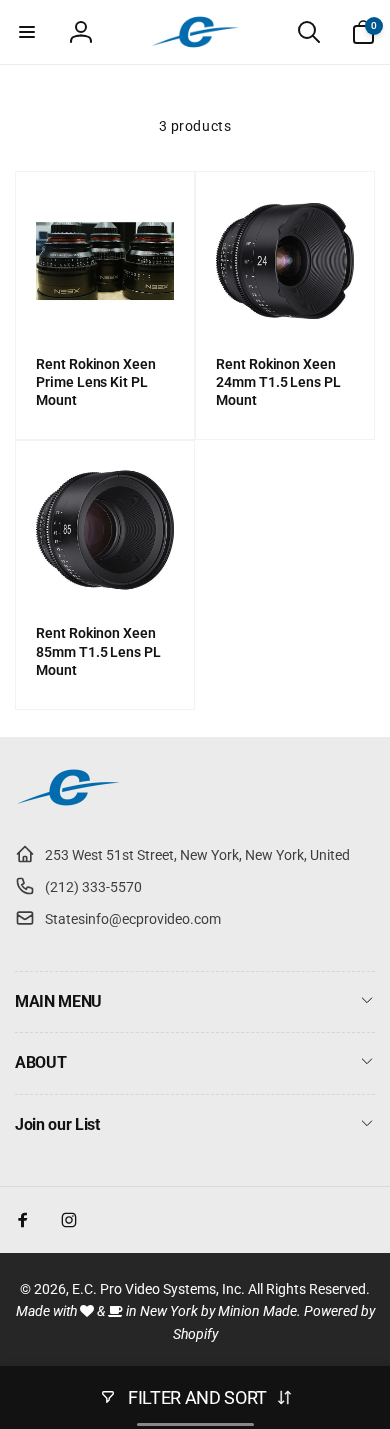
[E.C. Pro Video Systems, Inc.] (68, 805)
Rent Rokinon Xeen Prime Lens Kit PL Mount (96, 382)
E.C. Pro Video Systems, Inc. (158, 1289)
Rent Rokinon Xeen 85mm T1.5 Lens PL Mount (98, 651)
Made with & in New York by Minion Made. (158, 1311)
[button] (27, 32)
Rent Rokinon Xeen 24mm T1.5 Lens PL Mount (278, 382)
